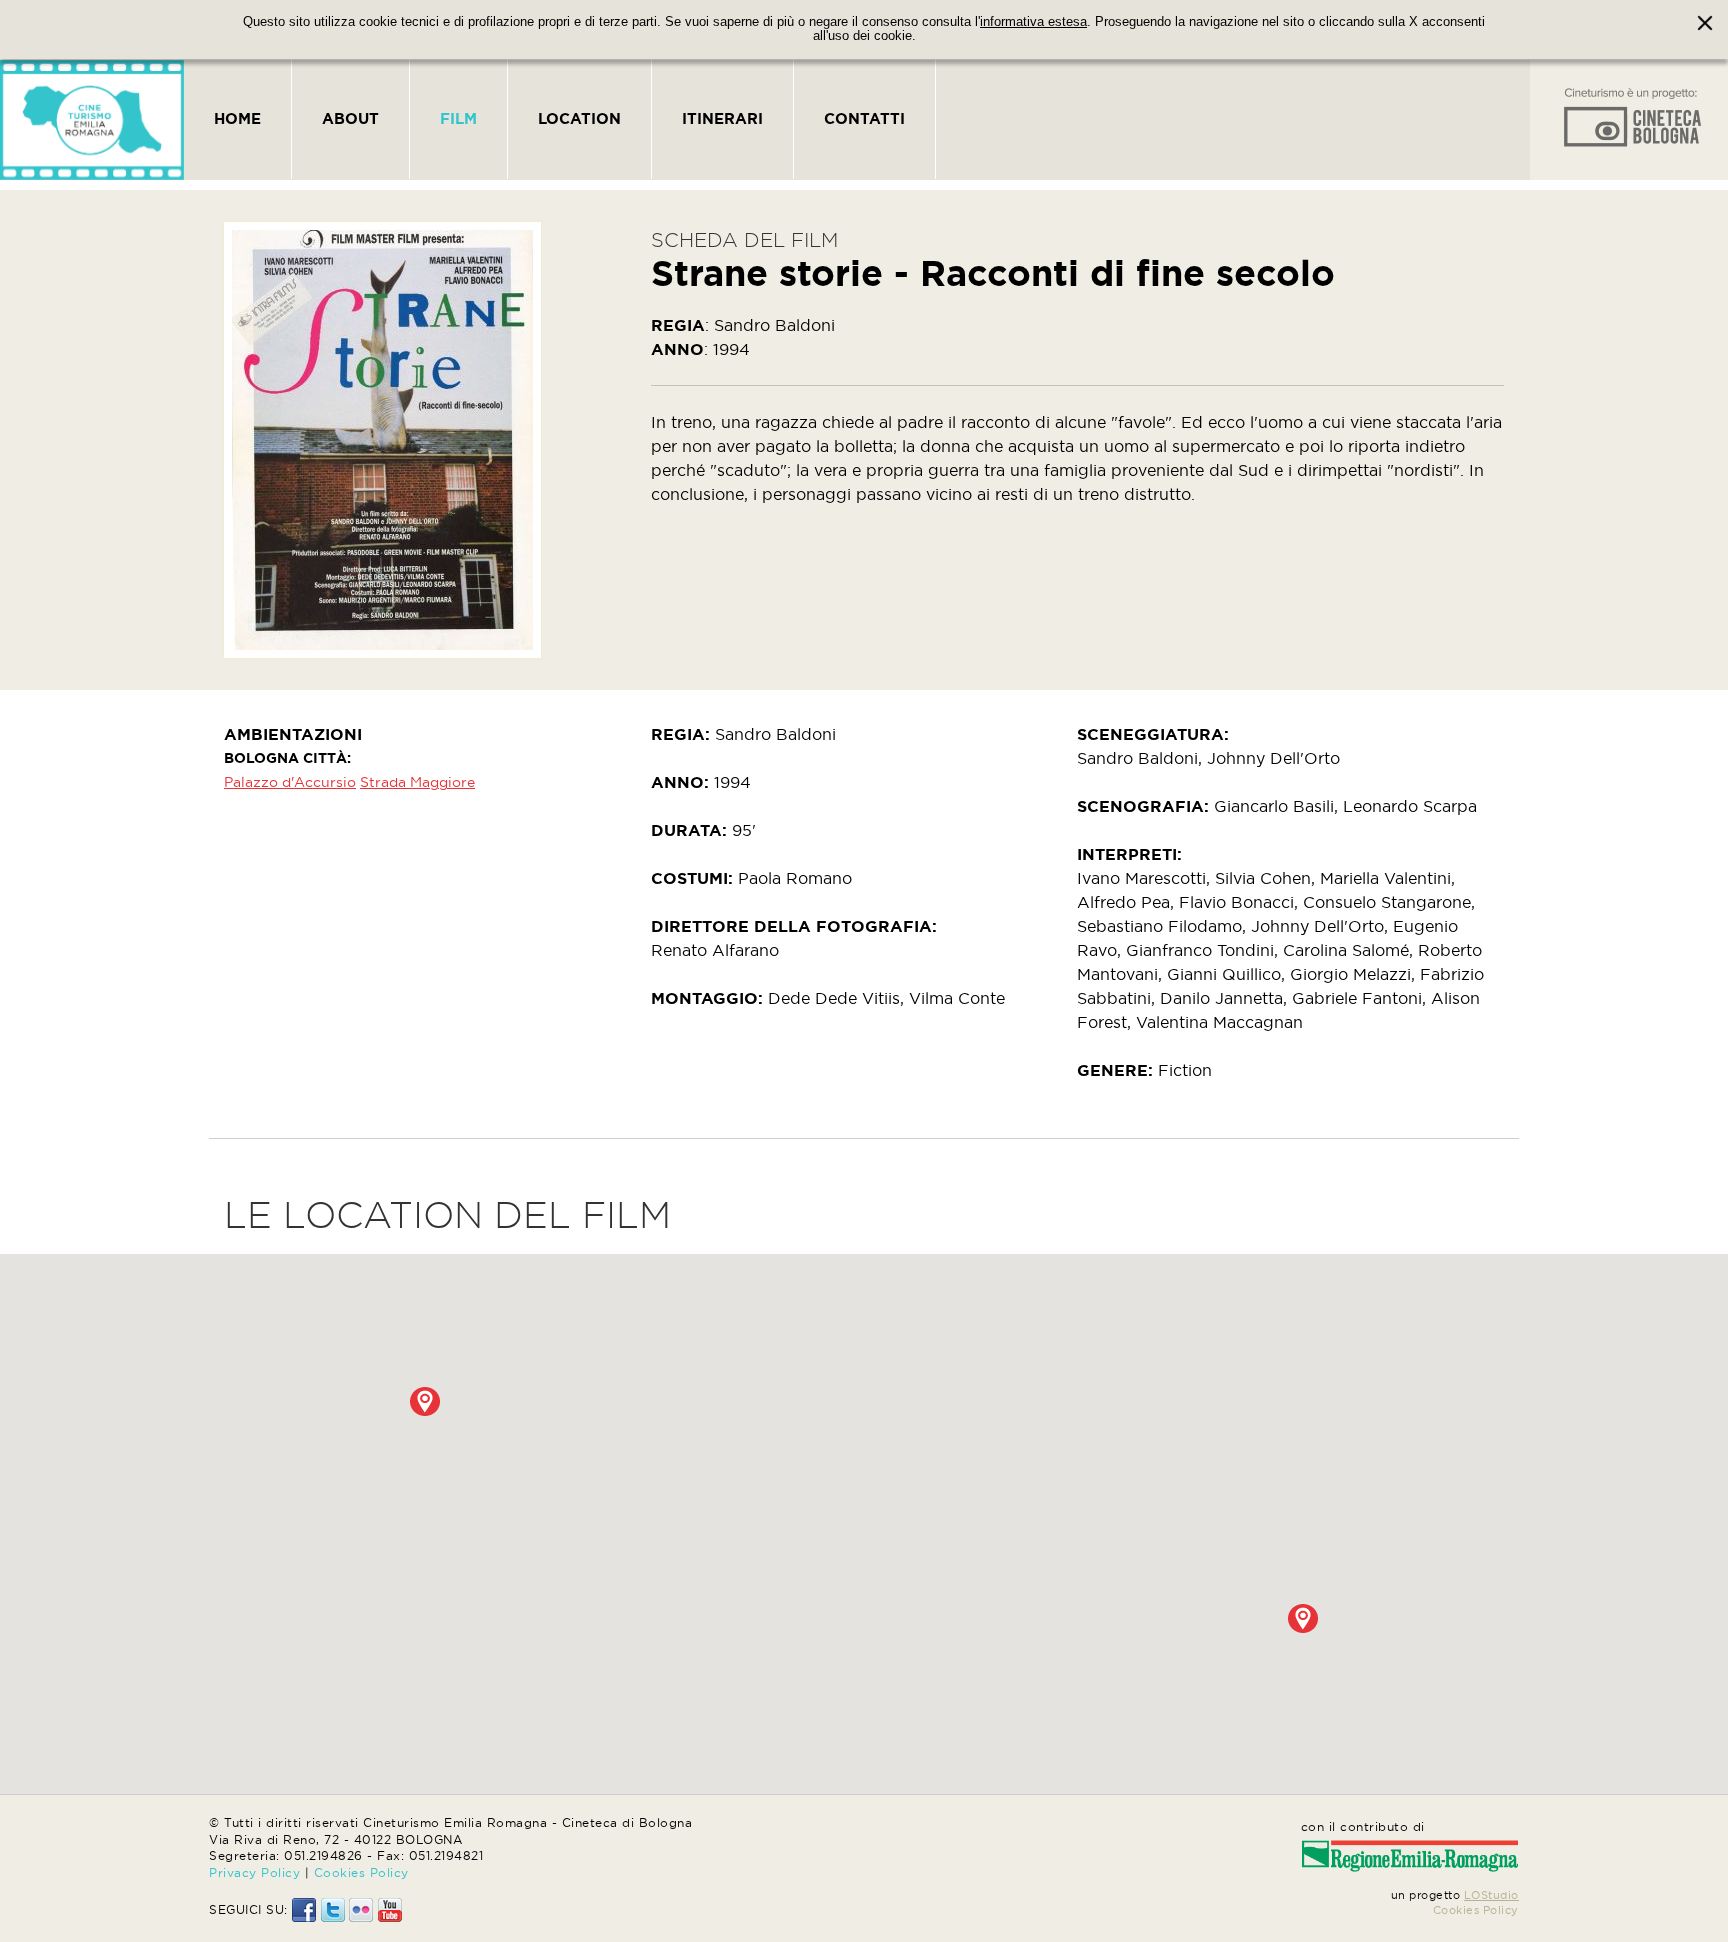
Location (579, 118)
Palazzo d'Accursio (290, 782)
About (350, 118)
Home (237, 118)
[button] (425, 1401)
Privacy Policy (254, 1872)
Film (458, 118)
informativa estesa (1033, 22)
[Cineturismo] (92, 120)
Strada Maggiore (417, 782)
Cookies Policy (361, 1872)
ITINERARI (722, 118)
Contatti (864, 118)
